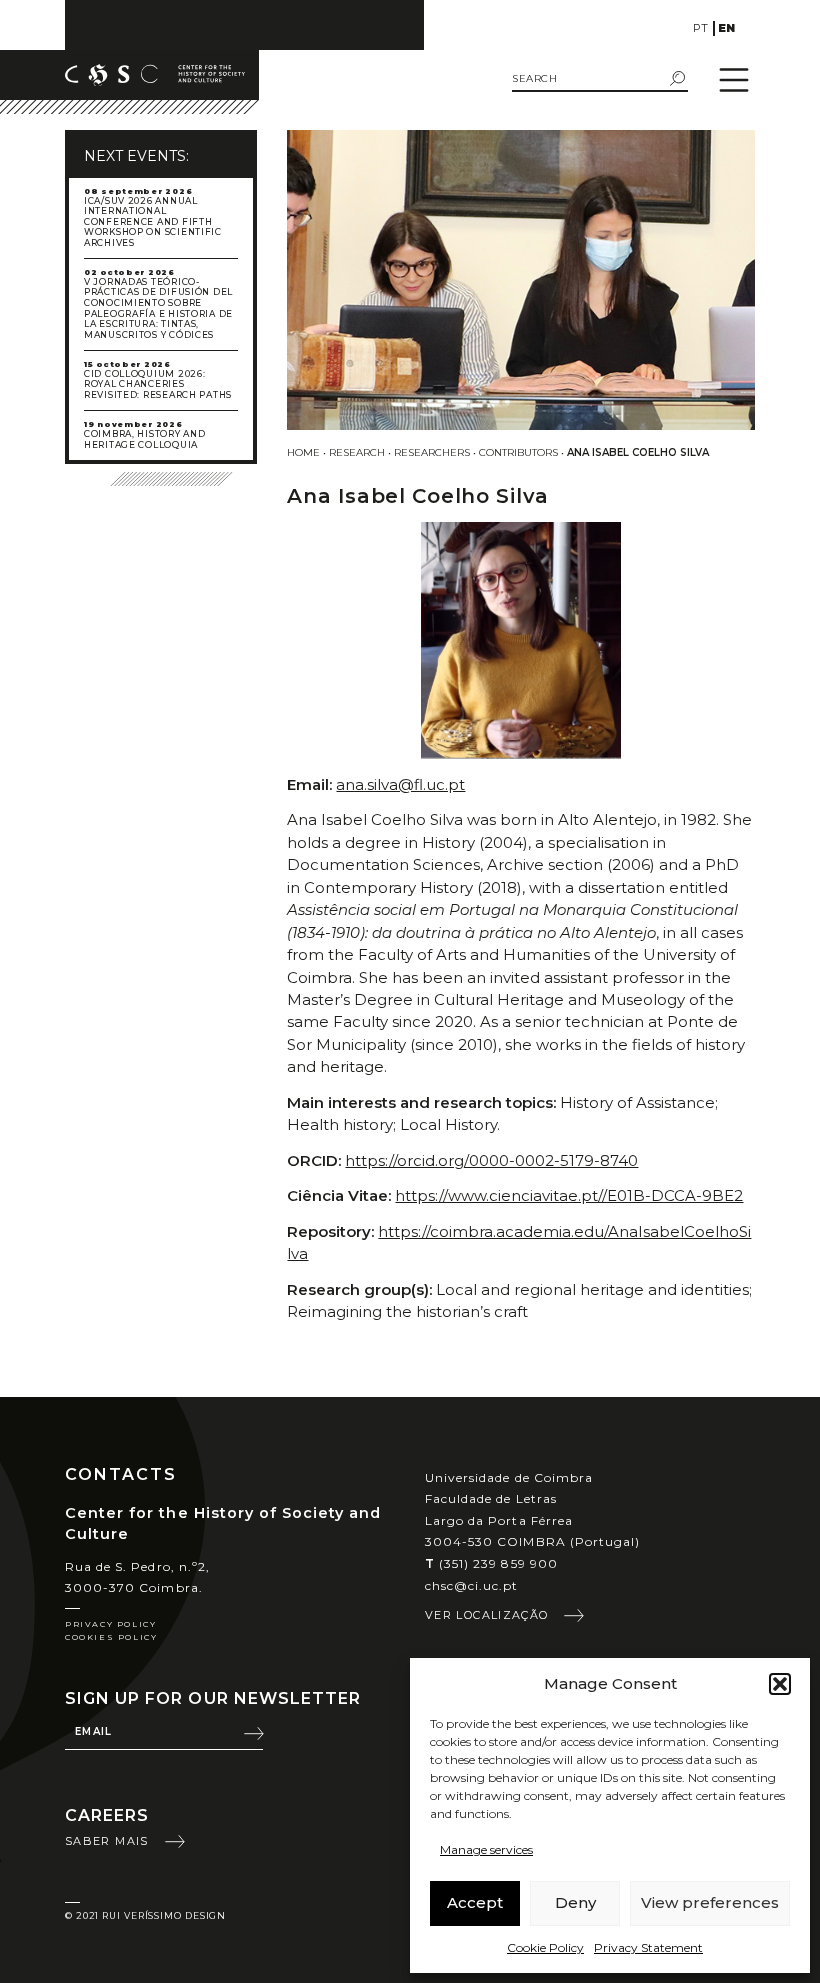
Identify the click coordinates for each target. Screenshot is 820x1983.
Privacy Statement (648, 1947)
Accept (475, 1902)
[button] (780, 1684)
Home (303, 452)
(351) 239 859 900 (491, 1563)
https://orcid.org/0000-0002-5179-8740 (491, 1160)
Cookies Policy (111, 1637)
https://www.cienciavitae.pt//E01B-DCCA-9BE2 (569, 1195)
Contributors (518, 452)
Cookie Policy (545, 1947)
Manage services (486, 1849)
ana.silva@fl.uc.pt (400, 784)
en (726, 28)
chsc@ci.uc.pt (472, 1585)
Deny (575, 1902)
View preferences (710, 1902)
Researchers (432, 452)
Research (357, 452)
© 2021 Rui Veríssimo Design (145, 1915)
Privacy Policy (110, 1624)
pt (700, 28)
